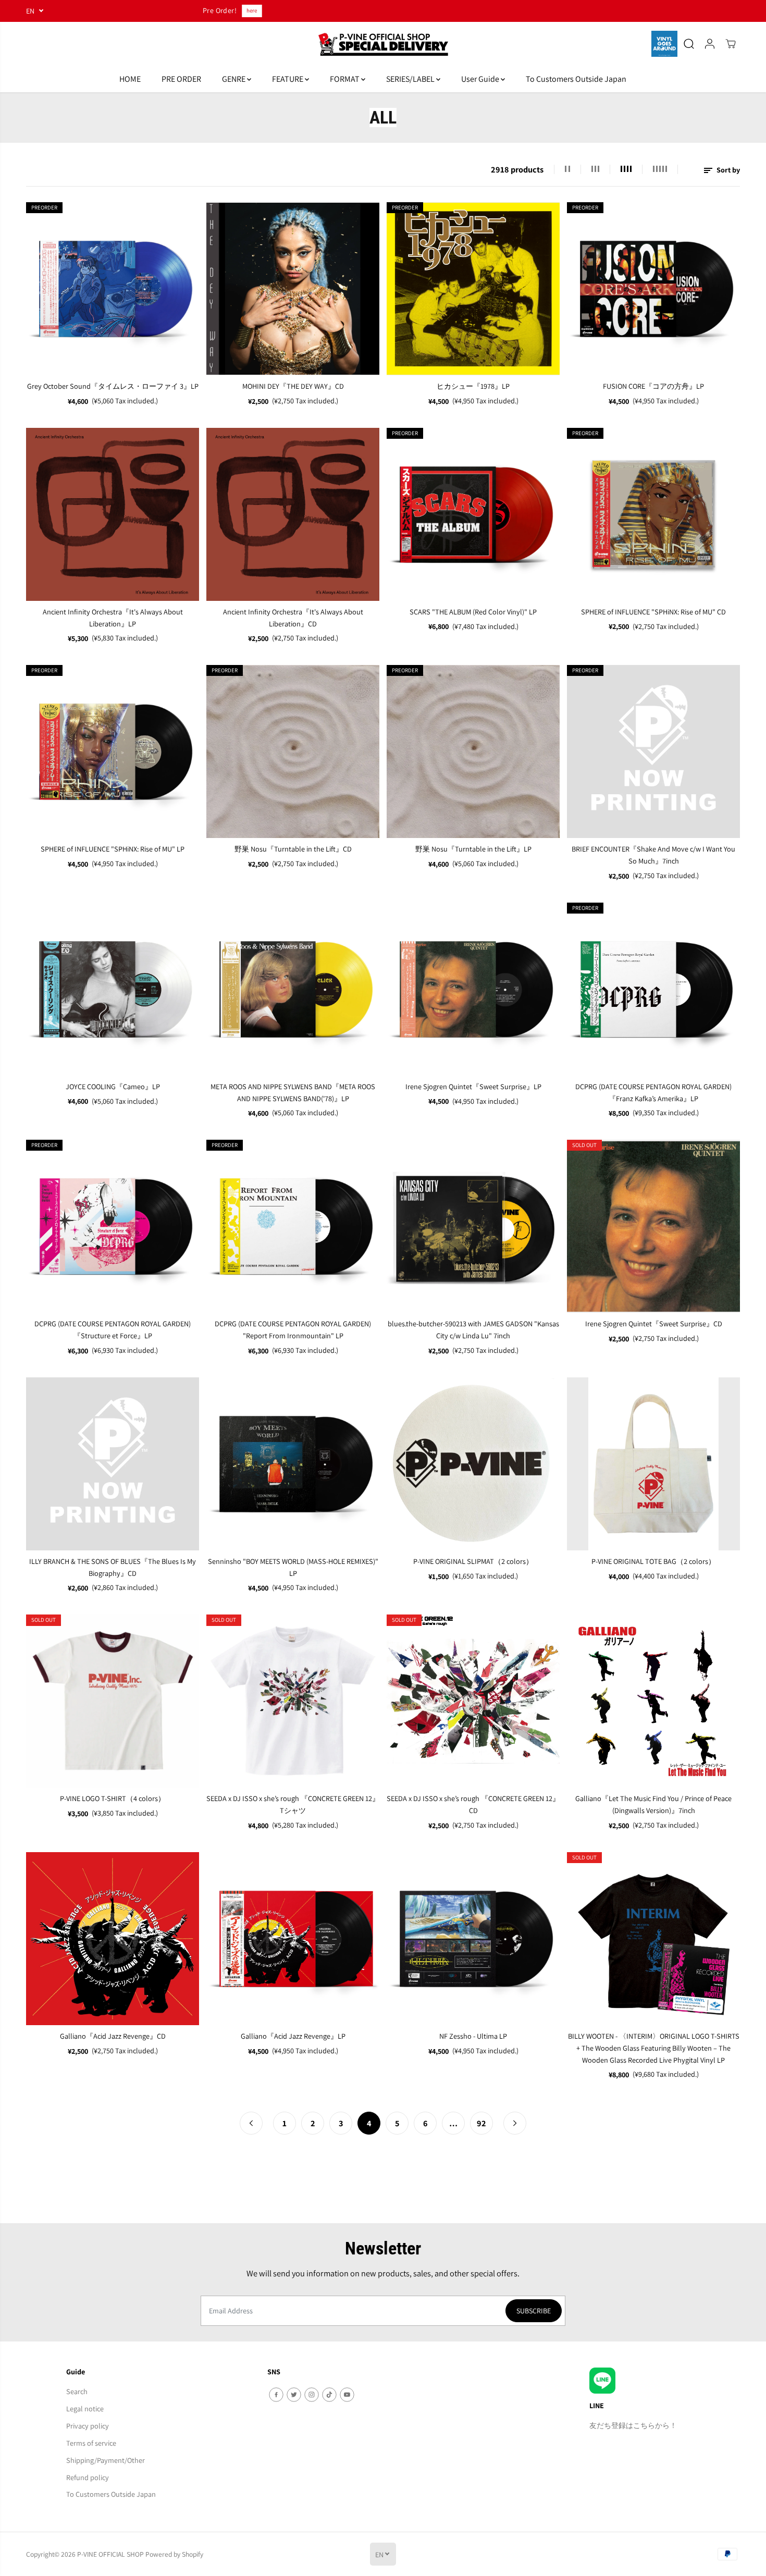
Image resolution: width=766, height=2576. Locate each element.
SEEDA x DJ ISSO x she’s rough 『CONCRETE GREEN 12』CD (473, 1804)
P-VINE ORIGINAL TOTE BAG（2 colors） (653, 1561)
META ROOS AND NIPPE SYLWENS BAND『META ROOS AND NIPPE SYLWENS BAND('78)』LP (293, 1092)
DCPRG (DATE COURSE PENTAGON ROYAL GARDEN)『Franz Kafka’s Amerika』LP (653, 1092)
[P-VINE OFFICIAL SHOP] (383, 44)
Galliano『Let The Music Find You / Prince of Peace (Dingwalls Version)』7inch (653, 1804)
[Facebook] (276, 2395)
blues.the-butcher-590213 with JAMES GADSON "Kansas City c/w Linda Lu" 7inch (473, 1329)
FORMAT (345, 79)
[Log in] (710, 44)
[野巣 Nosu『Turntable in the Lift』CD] (293, 751)
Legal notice (85, 2408)
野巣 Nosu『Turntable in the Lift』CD (293, 849)
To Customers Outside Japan (576, 79)
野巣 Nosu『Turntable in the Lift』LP (473, 849)
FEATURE (288, 79)
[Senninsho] (293, 1464)
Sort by (727, 170)
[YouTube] (347, 2395)
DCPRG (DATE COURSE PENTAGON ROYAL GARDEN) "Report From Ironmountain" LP (293, 1329)
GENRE (234, 79)
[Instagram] (312, 2395)
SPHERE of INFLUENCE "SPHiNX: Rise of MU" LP (113, 849)
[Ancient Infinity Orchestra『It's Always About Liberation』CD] (293, 514)
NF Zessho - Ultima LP (473, 2036)
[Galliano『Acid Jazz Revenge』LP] (293, 1939)
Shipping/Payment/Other (106, 2460)
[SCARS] (473, 514)
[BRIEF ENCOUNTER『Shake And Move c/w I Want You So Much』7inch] (653, 751)
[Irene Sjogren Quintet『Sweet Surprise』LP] (473, 989)
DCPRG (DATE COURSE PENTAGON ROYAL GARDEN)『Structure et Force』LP (113, 1329)
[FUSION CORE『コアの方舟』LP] (653, 289)
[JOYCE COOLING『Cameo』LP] (113, 989)
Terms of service (91, 2443)
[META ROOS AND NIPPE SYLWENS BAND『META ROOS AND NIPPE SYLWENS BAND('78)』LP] (293, 989)
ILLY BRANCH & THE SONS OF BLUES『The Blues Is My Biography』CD (113, 1567)
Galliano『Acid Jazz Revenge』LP (293, 2036)
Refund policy (88, 2477)
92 (481, 2123)
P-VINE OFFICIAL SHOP (110, 2554)
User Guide (481, 79)
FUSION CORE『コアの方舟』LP (653, 386)
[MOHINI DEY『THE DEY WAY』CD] (293, 289)
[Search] (689, 44)
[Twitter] (294, 2395)
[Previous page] (251, 2123)
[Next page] (515, 2123)
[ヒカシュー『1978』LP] (473, 289)
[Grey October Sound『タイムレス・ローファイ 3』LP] (113, 289)
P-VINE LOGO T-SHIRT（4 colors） (113, 1798)
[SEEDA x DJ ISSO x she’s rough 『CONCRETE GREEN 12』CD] (473, 1701)
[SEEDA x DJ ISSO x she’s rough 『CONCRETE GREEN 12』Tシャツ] (293, 1701)
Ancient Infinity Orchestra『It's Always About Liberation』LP (113, 618)
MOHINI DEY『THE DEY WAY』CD (293, 386)
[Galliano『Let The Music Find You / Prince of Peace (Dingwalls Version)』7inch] (653, 1701)
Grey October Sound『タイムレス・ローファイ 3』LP (113, 386)
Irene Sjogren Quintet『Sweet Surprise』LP (473, 1086)
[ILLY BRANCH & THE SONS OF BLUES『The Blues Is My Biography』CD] (113, 1464)
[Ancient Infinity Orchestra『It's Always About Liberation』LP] (113, 514)
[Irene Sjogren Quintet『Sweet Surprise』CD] (653, 1226)
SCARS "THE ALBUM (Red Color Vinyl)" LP (473, 612)
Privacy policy (88, 2426)
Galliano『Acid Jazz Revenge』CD (113, 2036)
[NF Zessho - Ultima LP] (473, 1939)
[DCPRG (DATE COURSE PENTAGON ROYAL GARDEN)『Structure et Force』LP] (113, 1226)
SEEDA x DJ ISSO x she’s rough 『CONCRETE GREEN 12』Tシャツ (293, 1804)
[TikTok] (329, 2395)
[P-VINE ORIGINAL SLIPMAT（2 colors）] (473, 1464)
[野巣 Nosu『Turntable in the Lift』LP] (473, 751)
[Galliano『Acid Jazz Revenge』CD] (113, 1939)
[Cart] (731, 44)
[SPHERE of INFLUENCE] (653, 514)
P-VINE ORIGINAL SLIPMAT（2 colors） (473, 1561)
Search (77, 2391)
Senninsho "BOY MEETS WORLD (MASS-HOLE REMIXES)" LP (293, 1567)
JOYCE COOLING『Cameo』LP (113, 1086)
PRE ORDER (181, 79)
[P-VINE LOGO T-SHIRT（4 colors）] (113, 1701)
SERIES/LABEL (411, 79)
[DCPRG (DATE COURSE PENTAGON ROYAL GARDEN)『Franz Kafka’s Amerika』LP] (653, 989)
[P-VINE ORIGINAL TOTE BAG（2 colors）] (653, 1464)
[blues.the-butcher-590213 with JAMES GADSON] (473, 1226)
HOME (130, 79)
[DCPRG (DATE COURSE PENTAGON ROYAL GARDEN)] (293, 1226)
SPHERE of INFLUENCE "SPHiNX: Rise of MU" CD (653, 612)
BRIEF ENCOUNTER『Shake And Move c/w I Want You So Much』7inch (653, 855)
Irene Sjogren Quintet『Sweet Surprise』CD (654, 1323)
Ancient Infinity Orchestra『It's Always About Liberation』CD (293, 618)
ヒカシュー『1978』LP (473, 386)
